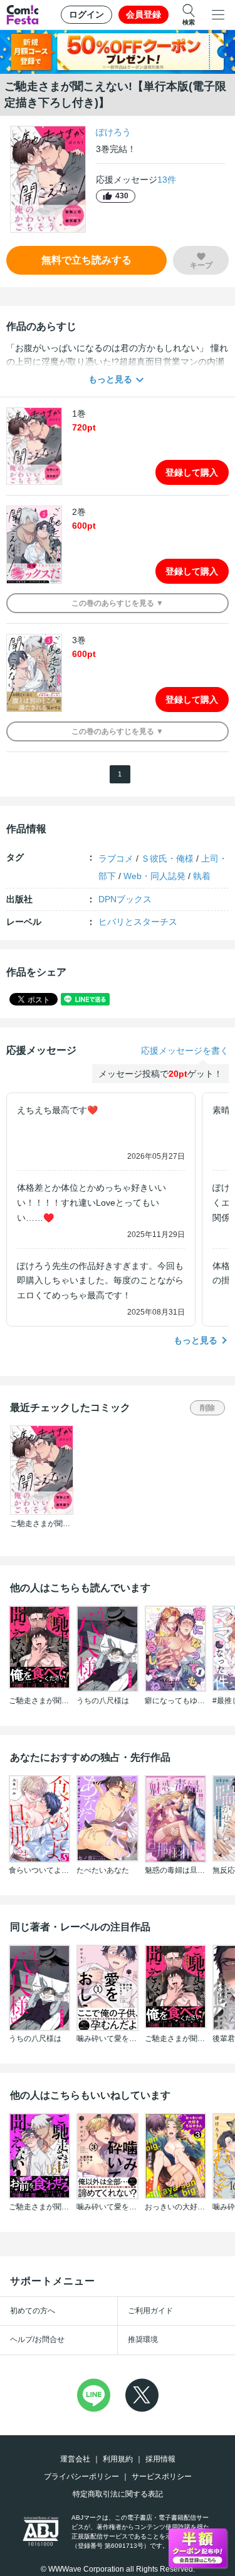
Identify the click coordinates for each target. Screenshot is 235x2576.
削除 (207, 1408)
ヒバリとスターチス (138, 922)
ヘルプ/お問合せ (37, 2339)
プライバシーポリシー (81, 2477)
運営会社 (75, 2459)
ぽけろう (113, 132)
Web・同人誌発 (154, 876)
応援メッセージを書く (185, 1051)
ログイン (86, 14)
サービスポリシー (162, 2477)
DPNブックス (125, 899)
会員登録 (144, 14)
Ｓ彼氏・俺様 (167, 858)
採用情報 (160, 2459)
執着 (202, 876)
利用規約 (118, 2459)
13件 (167, 180)
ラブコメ (116, 858)
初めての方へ (33, 2311)
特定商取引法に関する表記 (118, 2494)
